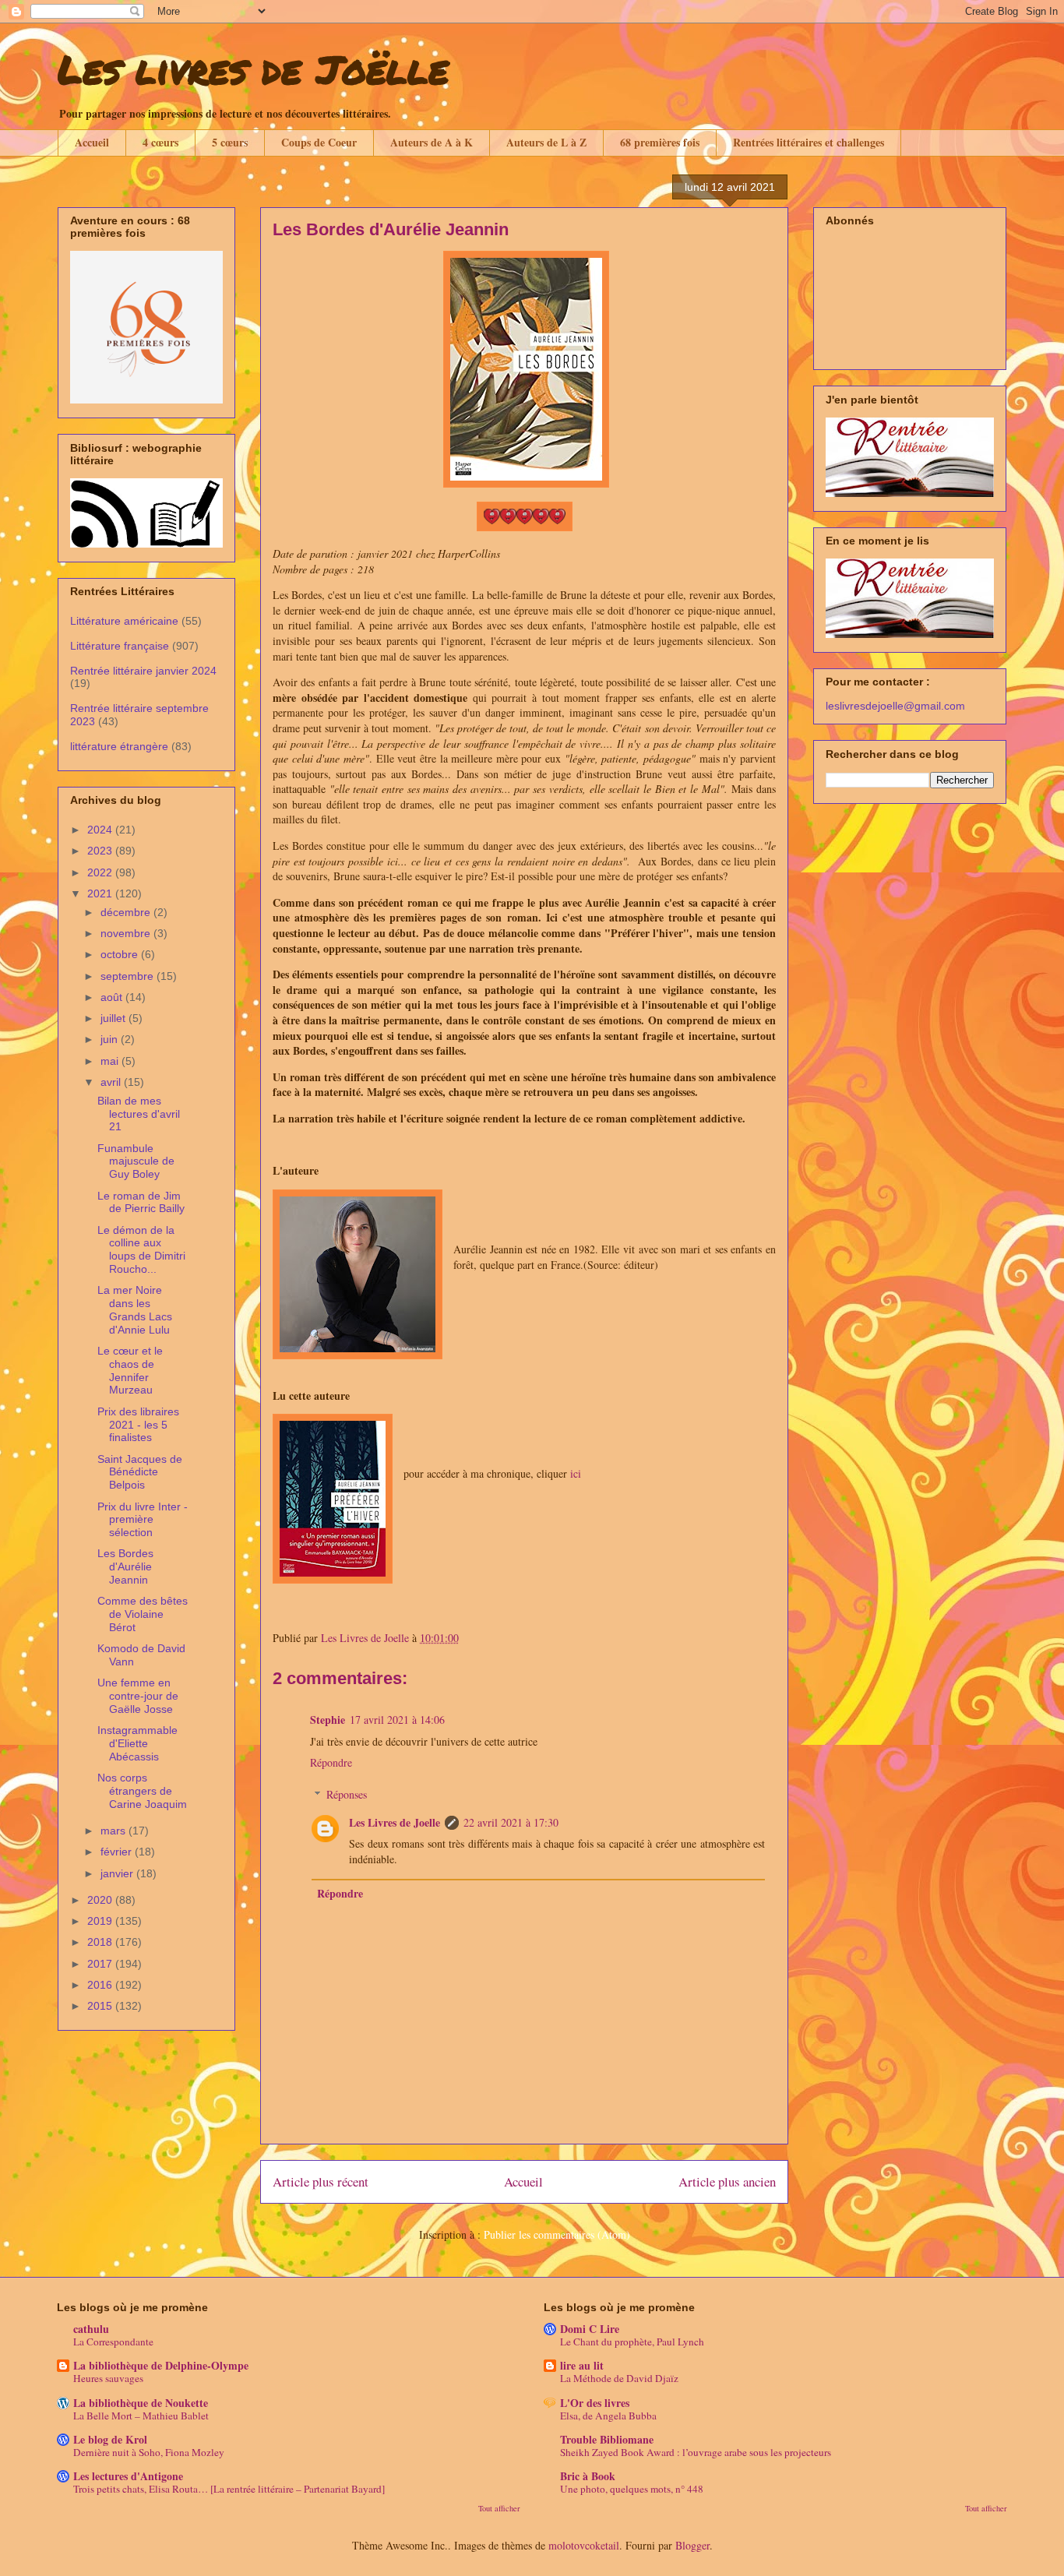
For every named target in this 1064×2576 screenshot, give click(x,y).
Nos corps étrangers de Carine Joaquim (142, 1791)
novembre (127, 933)
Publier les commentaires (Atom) (557, 2234)
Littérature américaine (124, 621)
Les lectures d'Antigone (128, 2476)
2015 (101, 2006)
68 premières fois (660, 142)
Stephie (328, 1720)
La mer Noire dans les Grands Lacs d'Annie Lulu (135, 1309)
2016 (101, 1985)
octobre (121, 954)
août (113, 997)
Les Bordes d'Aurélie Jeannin (125, 1566)
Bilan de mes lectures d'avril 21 (139, 1114)
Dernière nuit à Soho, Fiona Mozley (149, 2452)
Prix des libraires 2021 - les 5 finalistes (138, 1425)
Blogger (692, 2545)
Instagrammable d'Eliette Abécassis (137, 1743)
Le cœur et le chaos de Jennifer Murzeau (130, 1370)
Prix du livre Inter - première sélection (143, 1520)
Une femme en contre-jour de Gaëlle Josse (138, 1696)
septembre (129, 976)
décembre (127, 912)
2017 (101, 1964)
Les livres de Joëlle (253, 69)
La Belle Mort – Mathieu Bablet (141, 2416)
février (118, 1852)
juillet (115, 1018)
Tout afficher (499, 2508)
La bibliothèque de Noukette (141, 2403)
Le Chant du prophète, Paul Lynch (632, 2342)
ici (576, 1473)
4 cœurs (160, 142)
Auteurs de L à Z (546, 142)
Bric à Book (588, 2476)
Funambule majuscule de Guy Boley (136, 1161)
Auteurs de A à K (432, 142)
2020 (101, 1900)
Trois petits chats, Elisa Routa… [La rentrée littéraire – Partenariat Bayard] (229, 2489)
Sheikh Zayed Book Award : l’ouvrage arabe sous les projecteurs (696, 2452)
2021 (101, 893)
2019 (101, 1921)
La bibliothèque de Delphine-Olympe (161, 2365)
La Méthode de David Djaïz (619, 2378)
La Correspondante (113, 2342)
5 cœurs (230, 142)
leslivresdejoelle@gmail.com (895, 706)
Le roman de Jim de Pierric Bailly (141, 1202)
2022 (101, 872)
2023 (101, 851)
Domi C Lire (590, 2329)
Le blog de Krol (110, 2439)
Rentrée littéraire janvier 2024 (143, 671)
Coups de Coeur (319, 142)
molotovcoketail (584, 2545)
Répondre (331, 1762)
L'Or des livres (595, 2403)
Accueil (92, 142)
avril (112, 1082)
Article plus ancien (727, 2181)
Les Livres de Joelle (395, 1822)
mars (115, 1831)
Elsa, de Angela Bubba (608, 2416)
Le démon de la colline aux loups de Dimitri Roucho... (141, 1249)
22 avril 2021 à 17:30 (511, 1822)
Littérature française (120, 646)
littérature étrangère (119, 746)
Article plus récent (321, 2181)
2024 (101, 830)
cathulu (91, 2329)
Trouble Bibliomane (607, 2439)
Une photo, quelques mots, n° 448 (632, 2489)
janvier (118, 1873)
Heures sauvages (108, 2378)
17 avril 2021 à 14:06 (397, 1720)
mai (111, 1061)
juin (111, 1039)
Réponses (347, 1794)
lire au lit (582, 2365)
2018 (101, 1942)
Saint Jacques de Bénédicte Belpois (140, 1472)
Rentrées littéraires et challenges (809, 142)
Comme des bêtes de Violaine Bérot (143, 1614)
